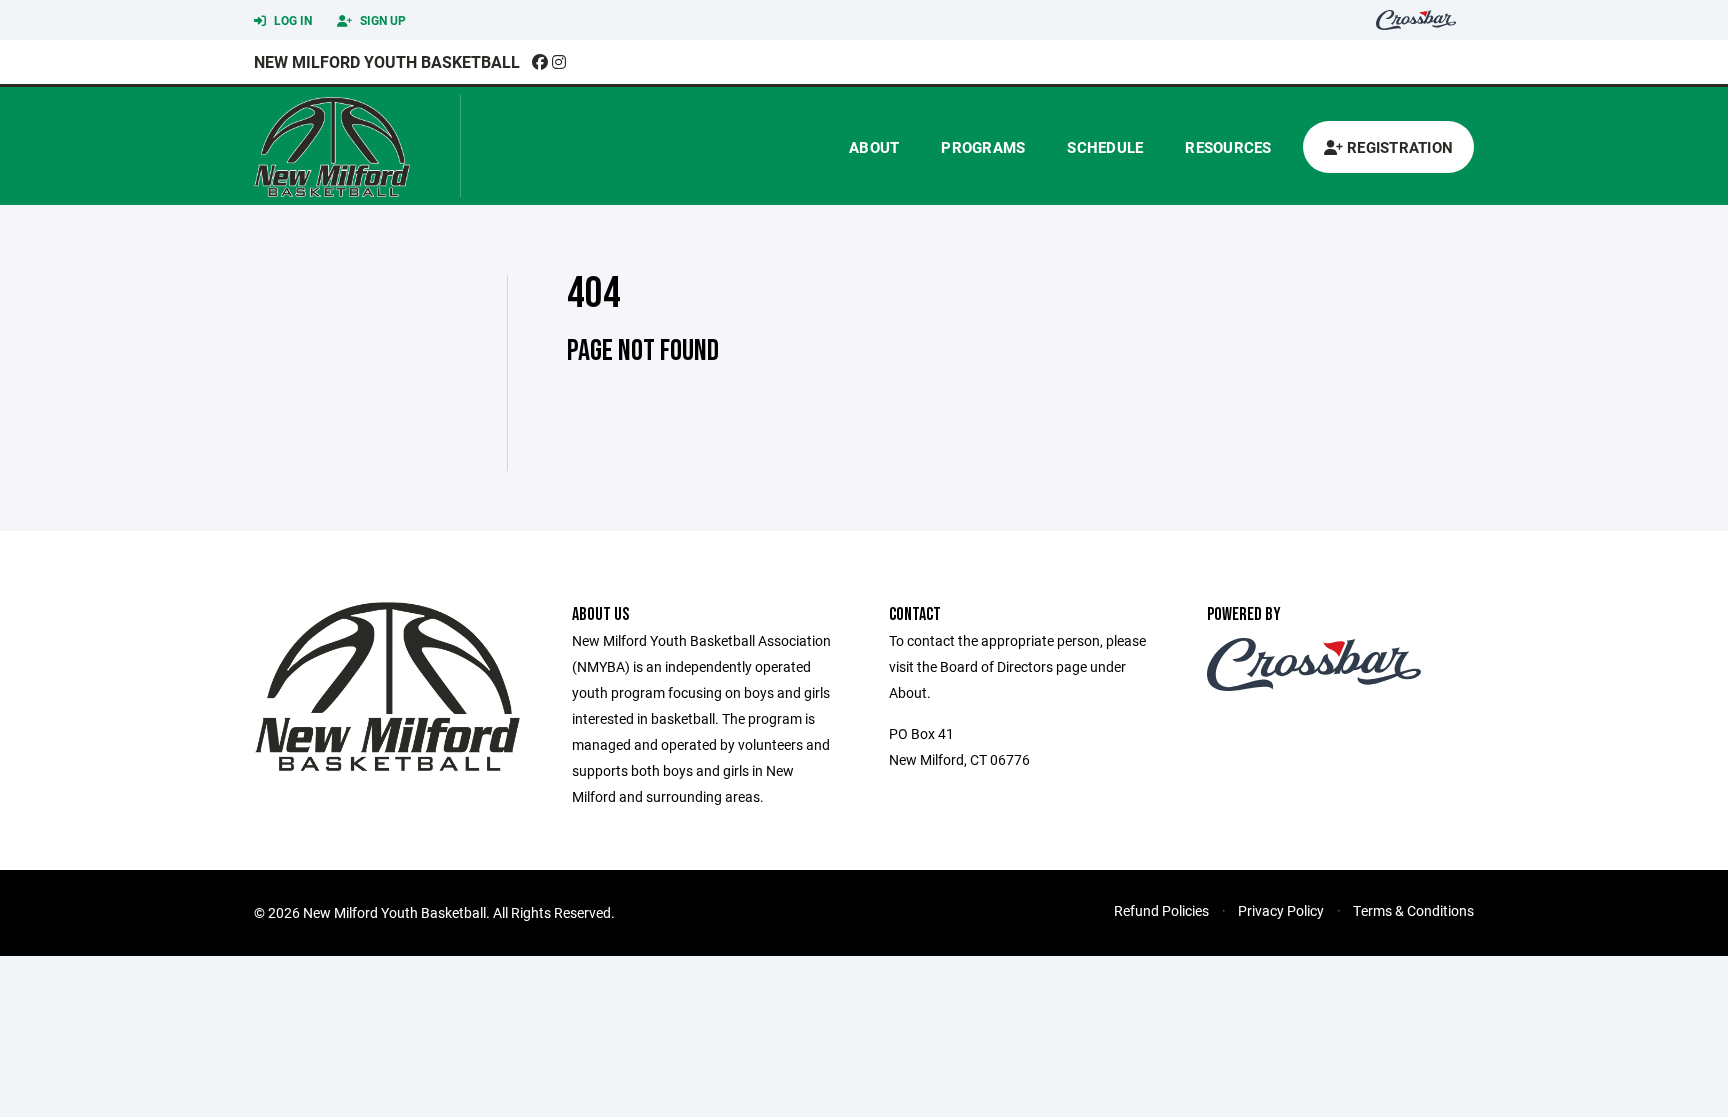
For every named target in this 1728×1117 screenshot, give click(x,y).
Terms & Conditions (1413, 910)
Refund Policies (1161, 910)
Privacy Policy (1281, 910)
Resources (1228, 147)
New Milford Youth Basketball (387, 61)
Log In (291, 20)
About (874, 147)
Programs (983, 147)
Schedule (1105, 147)
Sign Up (381, 20)
